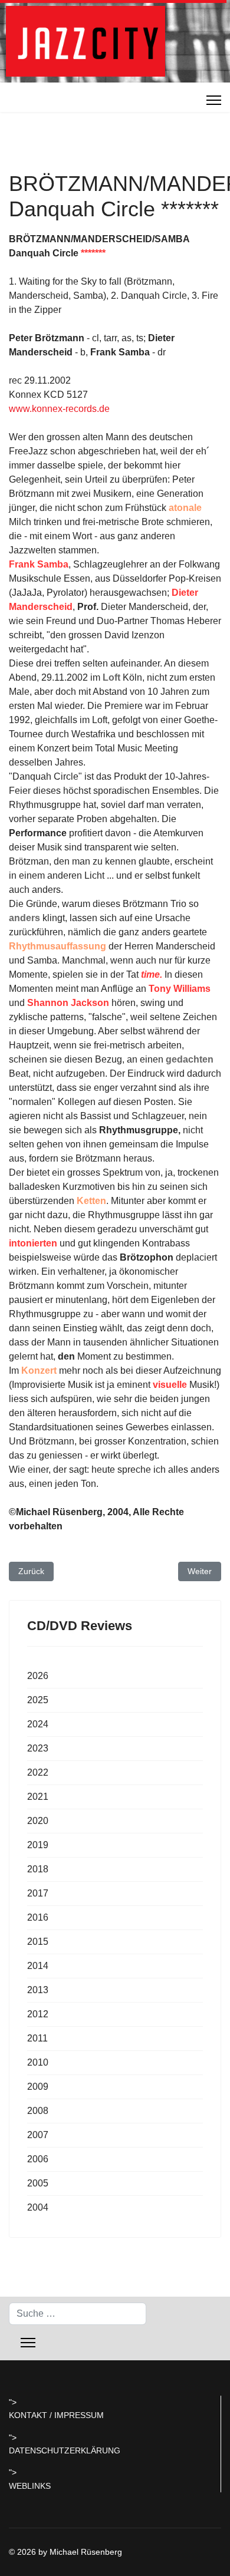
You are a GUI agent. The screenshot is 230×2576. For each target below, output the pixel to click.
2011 (37, 2038)
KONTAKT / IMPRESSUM (56, 2415)
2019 (38, 1845)
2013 (38, 1990)
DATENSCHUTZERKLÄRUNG (65, 2450)
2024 (38, 1724)
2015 (38, 1942)
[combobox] (78, 2314)
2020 (38, 1821)
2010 (38, 2062)
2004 (38, 2207)
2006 (38, 2159)
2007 (38, 2135)
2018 (38, 1869)
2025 (38, 1700)
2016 (38, 1917)
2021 (38, 1797)
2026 (38, 1676)
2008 (38, 2111)
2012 (38, 2014)
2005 (38, 2183)
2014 (38, 1966)
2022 (38, 1772)
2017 (38, 1893)
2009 (38, 2087)
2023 (38, 1748)
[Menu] (214, 100)
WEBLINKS (30, 2486)
